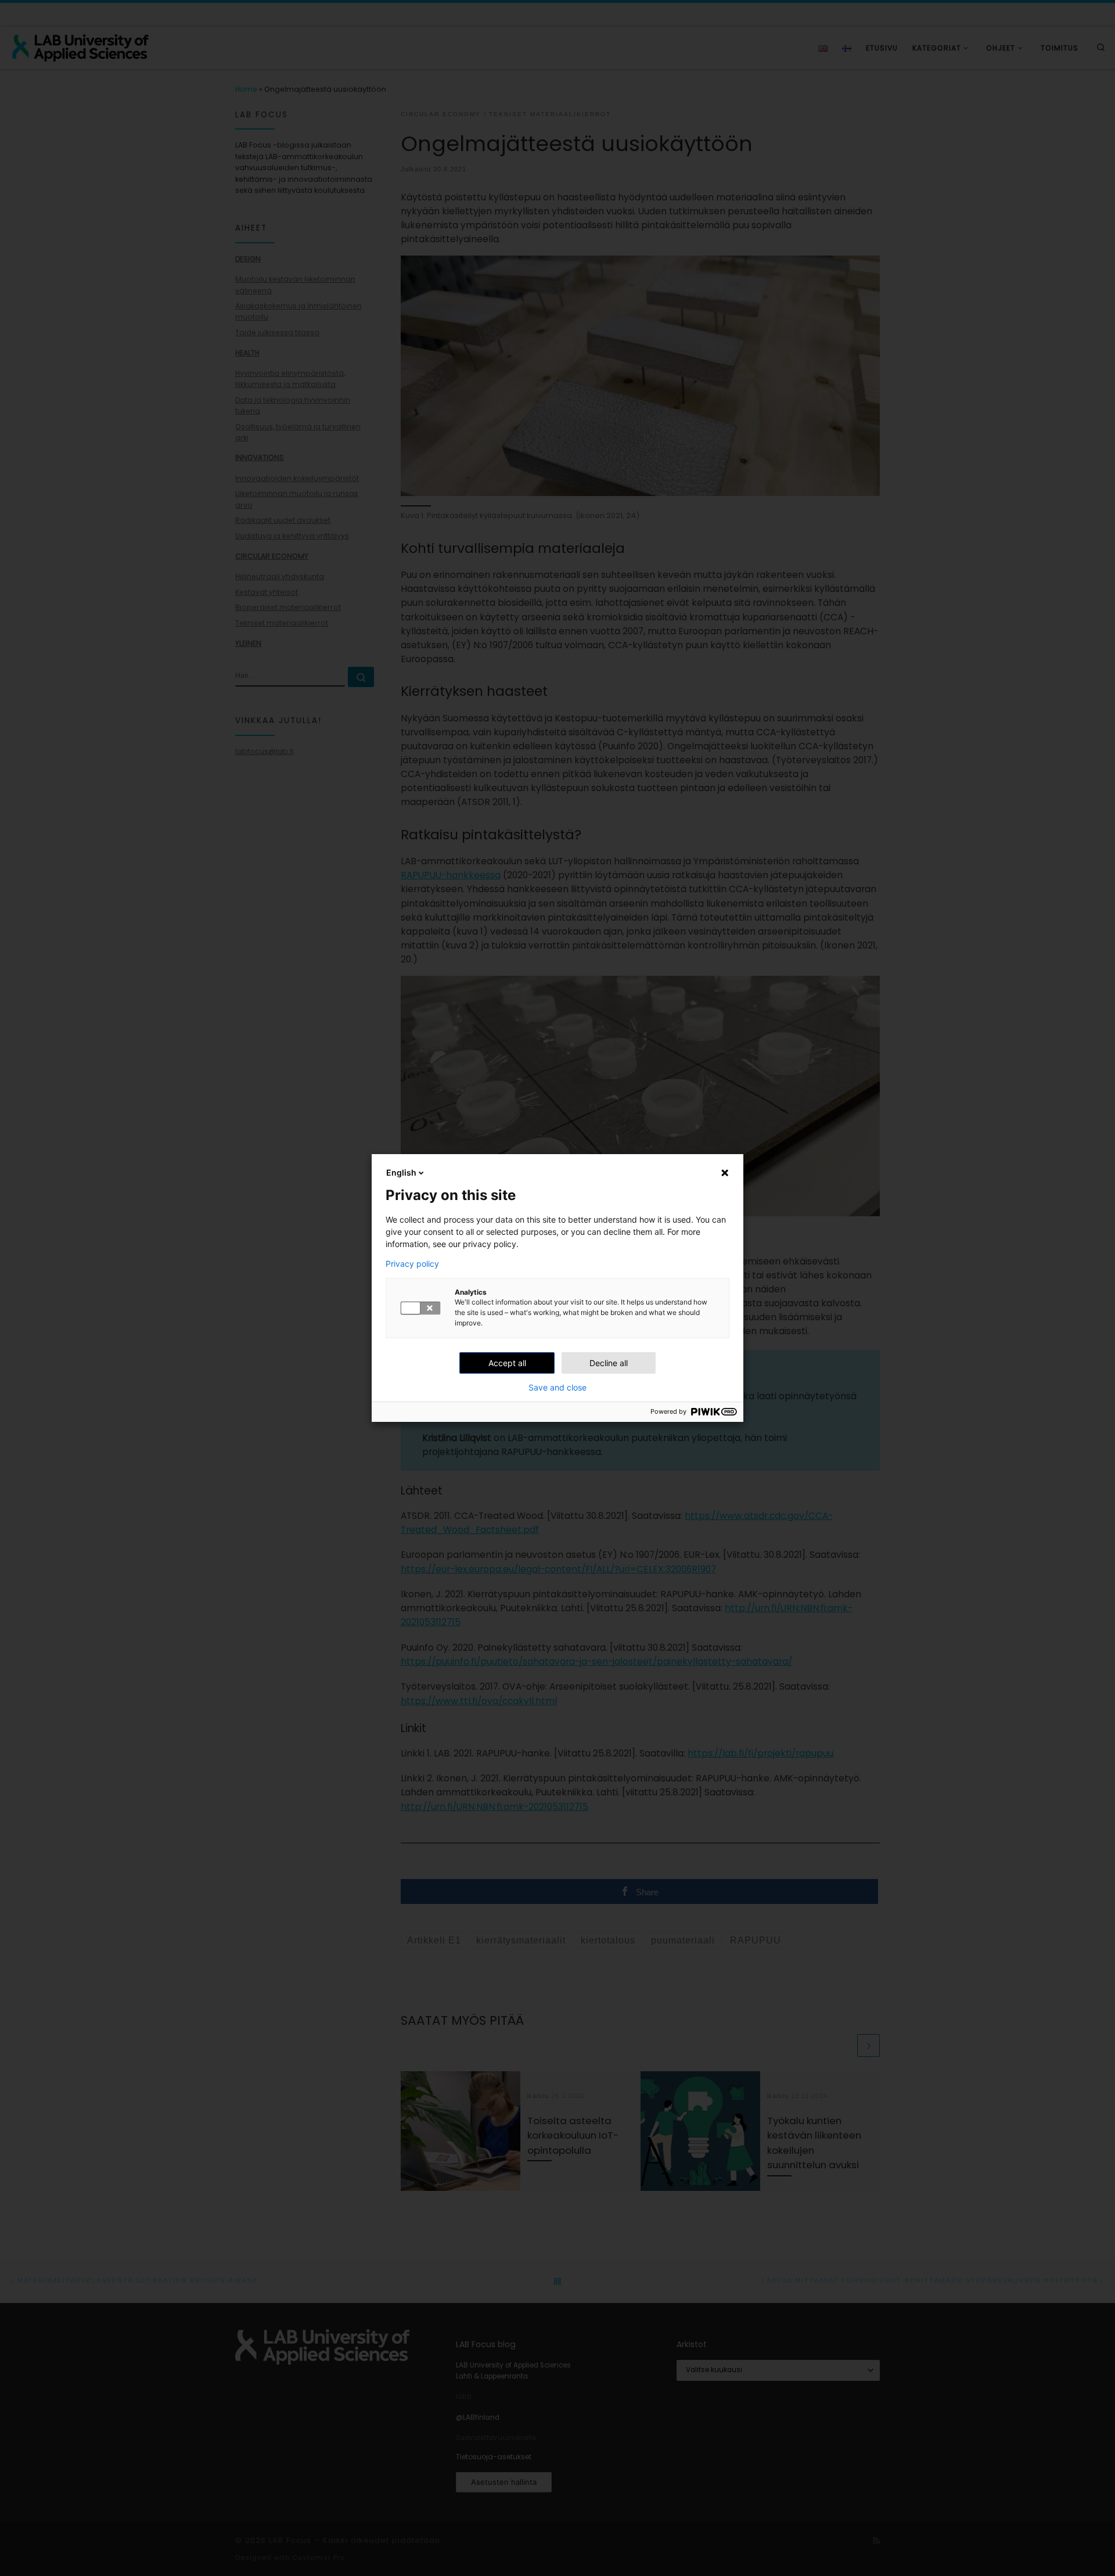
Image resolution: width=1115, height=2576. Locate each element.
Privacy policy (412, 1264)
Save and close (557, 1388)
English (401, 1172)
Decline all (609, 1363)
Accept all (507, 1363)
